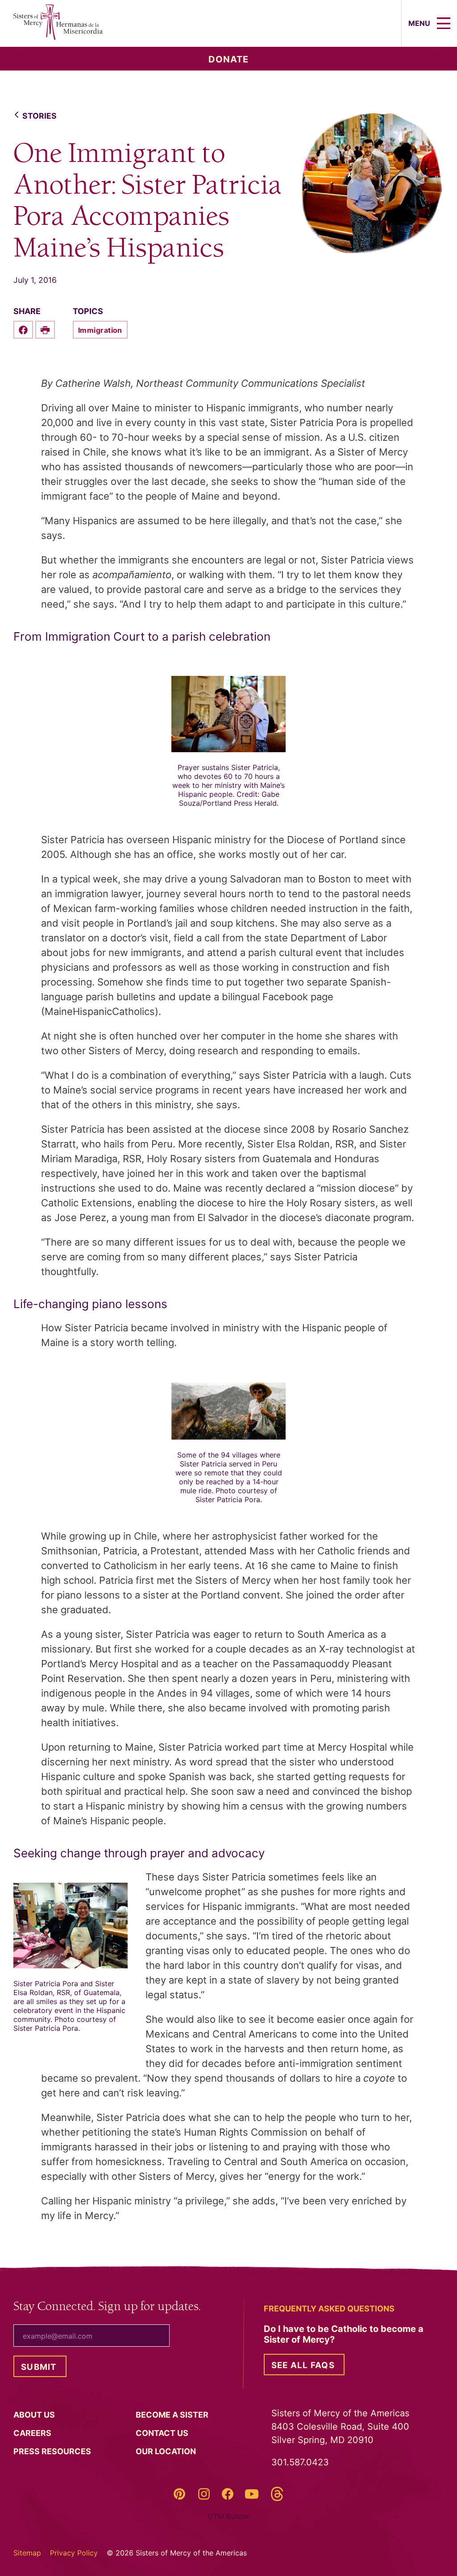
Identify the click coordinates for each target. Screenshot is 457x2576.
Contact (163, 2433)
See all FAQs (303, 2365)
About (35, 2415)
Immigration (100, 330)
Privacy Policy (74, 2553)
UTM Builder (229, 2516)
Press (53, 2451)
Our (167, 2451)
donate (228, 59)
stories (39, 116)
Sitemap (27, 2553)
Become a (173, 2415)
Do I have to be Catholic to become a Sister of (344, 2334)
